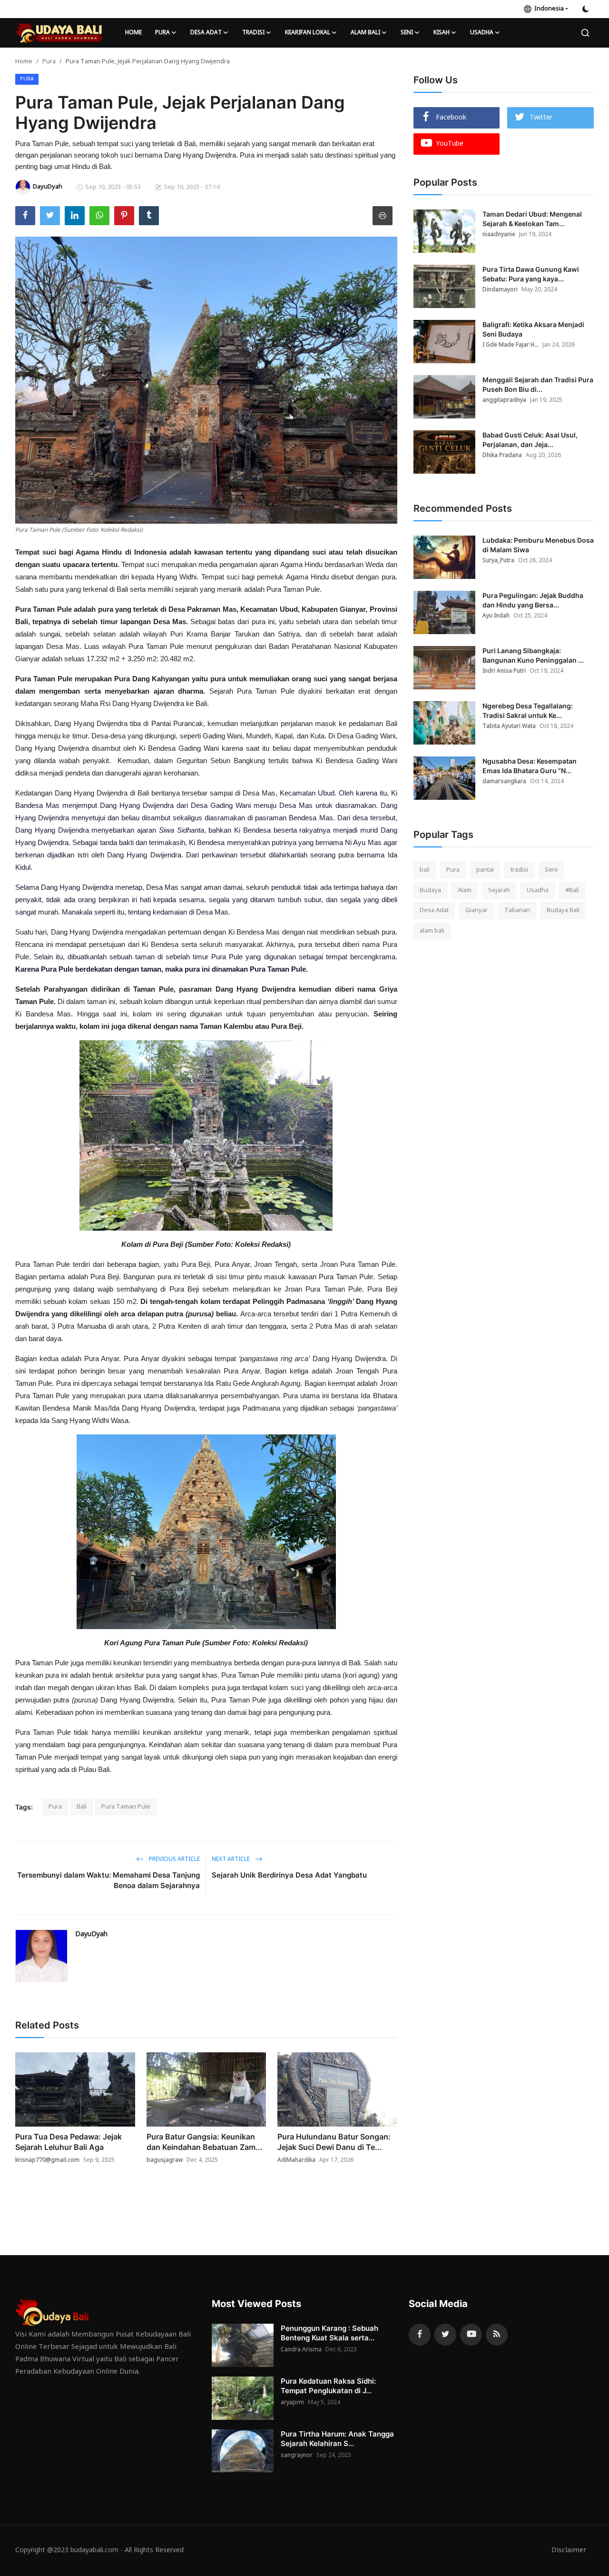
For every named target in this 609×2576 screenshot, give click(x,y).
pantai (485, 870)
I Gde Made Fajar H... (511, 345)
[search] (585, 33)
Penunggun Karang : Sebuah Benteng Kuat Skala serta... (329, 2333)
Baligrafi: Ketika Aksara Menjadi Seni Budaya (533, 329)
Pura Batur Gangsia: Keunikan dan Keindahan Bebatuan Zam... (205, 2142)
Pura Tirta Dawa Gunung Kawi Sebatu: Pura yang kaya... (531, 274)
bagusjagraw (165, 2160)
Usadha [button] (482, 33)
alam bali (432, 931)
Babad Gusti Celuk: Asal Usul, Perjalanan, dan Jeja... (530, 440)
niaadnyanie (499, 235)
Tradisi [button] (253, 33)
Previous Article (174, 1860)
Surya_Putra (498, 561)
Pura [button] (162, 33)
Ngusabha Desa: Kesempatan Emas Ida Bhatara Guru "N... (530, 766)
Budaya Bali (563, 910)
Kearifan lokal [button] (308, 33)
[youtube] (471, 2335)
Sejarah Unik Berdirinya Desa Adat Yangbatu (289, 1875)
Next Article (231, 1860)
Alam (465, 890)
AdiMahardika (296, 2160)
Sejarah (499, 890)
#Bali (572, 890)
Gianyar (476, 910)
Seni (551, 870)
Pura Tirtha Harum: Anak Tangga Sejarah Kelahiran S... (337, 2439)
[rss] (497, 2335)
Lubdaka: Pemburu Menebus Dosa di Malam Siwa (538, 545)
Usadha (538, 890)
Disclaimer (569, 2551)
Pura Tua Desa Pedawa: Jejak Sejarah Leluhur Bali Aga (69, 2142)
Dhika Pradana (502, 456)
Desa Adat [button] (206, 33)
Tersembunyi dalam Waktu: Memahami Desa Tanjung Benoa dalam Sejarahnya (108, 1880)
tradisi (519, 870)
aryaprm (292, 2403)
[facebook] (420, 2335)
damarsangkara (504, 782)
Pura (49, 62)
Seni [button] (407, 33)
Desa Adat (434, 910)
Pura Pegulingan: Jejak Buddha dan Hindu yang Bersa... (533, 600)
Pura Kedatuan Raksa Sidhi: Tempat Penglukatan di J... (328, 2386)
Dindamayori (500, 290)
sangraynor (297, 2456)
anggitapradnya (504, 400)
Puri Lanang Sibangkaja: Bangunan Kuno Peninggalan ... (533, 655)
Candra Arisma (301, 2350)
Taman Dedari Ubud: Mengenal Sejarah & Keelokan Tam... (532, 219)
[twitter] (445, 2335)
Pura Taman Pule (126, 1807)
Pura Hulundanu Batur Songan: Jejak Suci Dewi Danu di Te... (334, 2142)
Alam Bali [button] (365, 33)
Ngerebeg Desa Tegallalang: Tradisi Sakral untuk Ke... (528, 711)
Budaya (430, 890)
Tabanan (517, 910)
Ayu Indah (496, 616)
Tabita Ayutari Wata (509, 726)
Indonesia (548, 9)
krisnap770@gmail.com (47, 2160)
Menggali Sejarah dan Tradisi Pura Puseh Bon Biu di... (538, 384)
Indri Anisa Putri (504, 671)
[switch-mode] (586, 9)
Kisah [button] (442, 33)
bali (425, 870)
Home (133, 33)
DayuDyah (91, 1934)
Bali (82, 1807)
